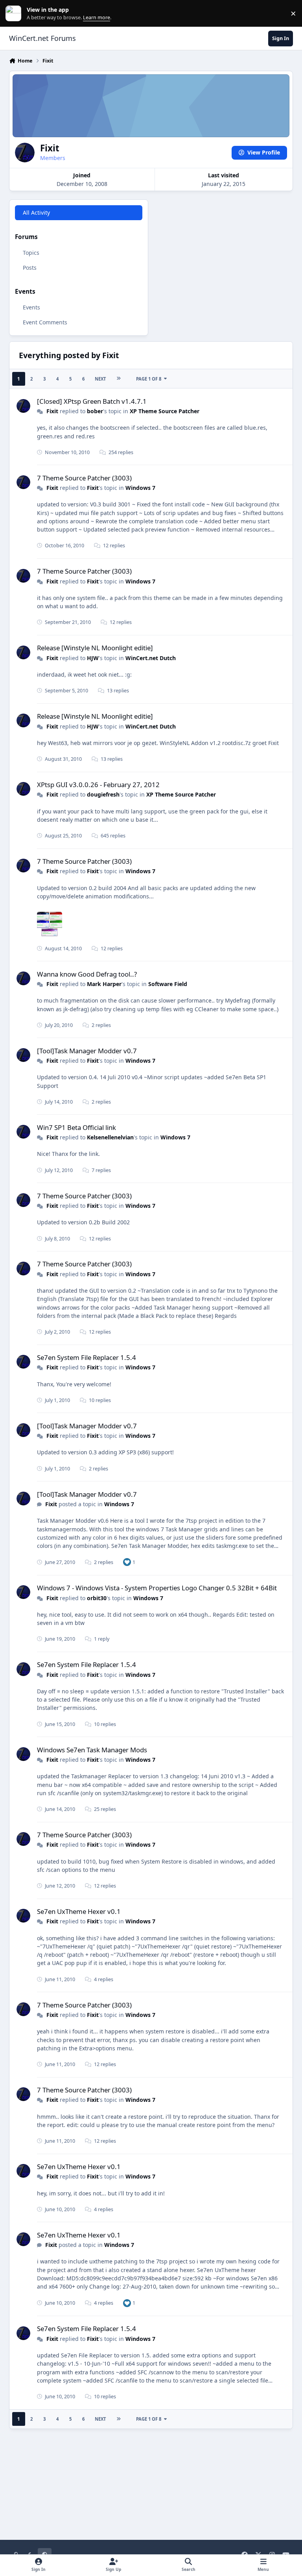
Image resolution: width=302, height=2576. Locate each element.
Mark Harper (104, 984)
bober (95, 411)
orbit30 (97, 1598)
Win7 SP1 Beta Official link (76, 1127)
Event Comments (45, 322)
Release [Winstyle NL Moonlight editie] (95, 648)
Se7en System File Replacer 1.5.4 (87, 1357)
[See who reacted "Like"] (127, 1562)
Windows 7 (140, 488)
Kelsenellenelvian (110, 1137)
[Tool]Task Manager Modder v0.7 (87, 1051)
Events (31, 307)
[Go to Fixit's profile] (23, 406)
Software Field (168, 984)
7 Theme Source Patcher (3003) (84, 478)
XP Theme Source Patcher (165, 411)
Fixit (52, 411)
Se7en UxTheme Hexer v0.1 (79, 1911)
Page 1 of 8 (149, 379)
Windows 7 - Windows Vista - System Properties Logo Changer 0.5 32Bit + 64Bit (157, 1588)
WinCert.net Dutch (151, 658)
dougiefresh (103, 794)
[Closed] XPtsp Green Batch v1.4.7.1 (92, 401)
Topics (31, 253)
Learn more (15, 14)
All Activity (36, 213)
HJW (93, 658)
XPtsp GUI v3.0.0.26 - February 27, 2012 (98, 785)
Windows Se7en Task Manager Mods (92, 1750)
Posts (30, 268)
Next (100, 379)
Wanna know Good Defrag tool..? (87, 974)
